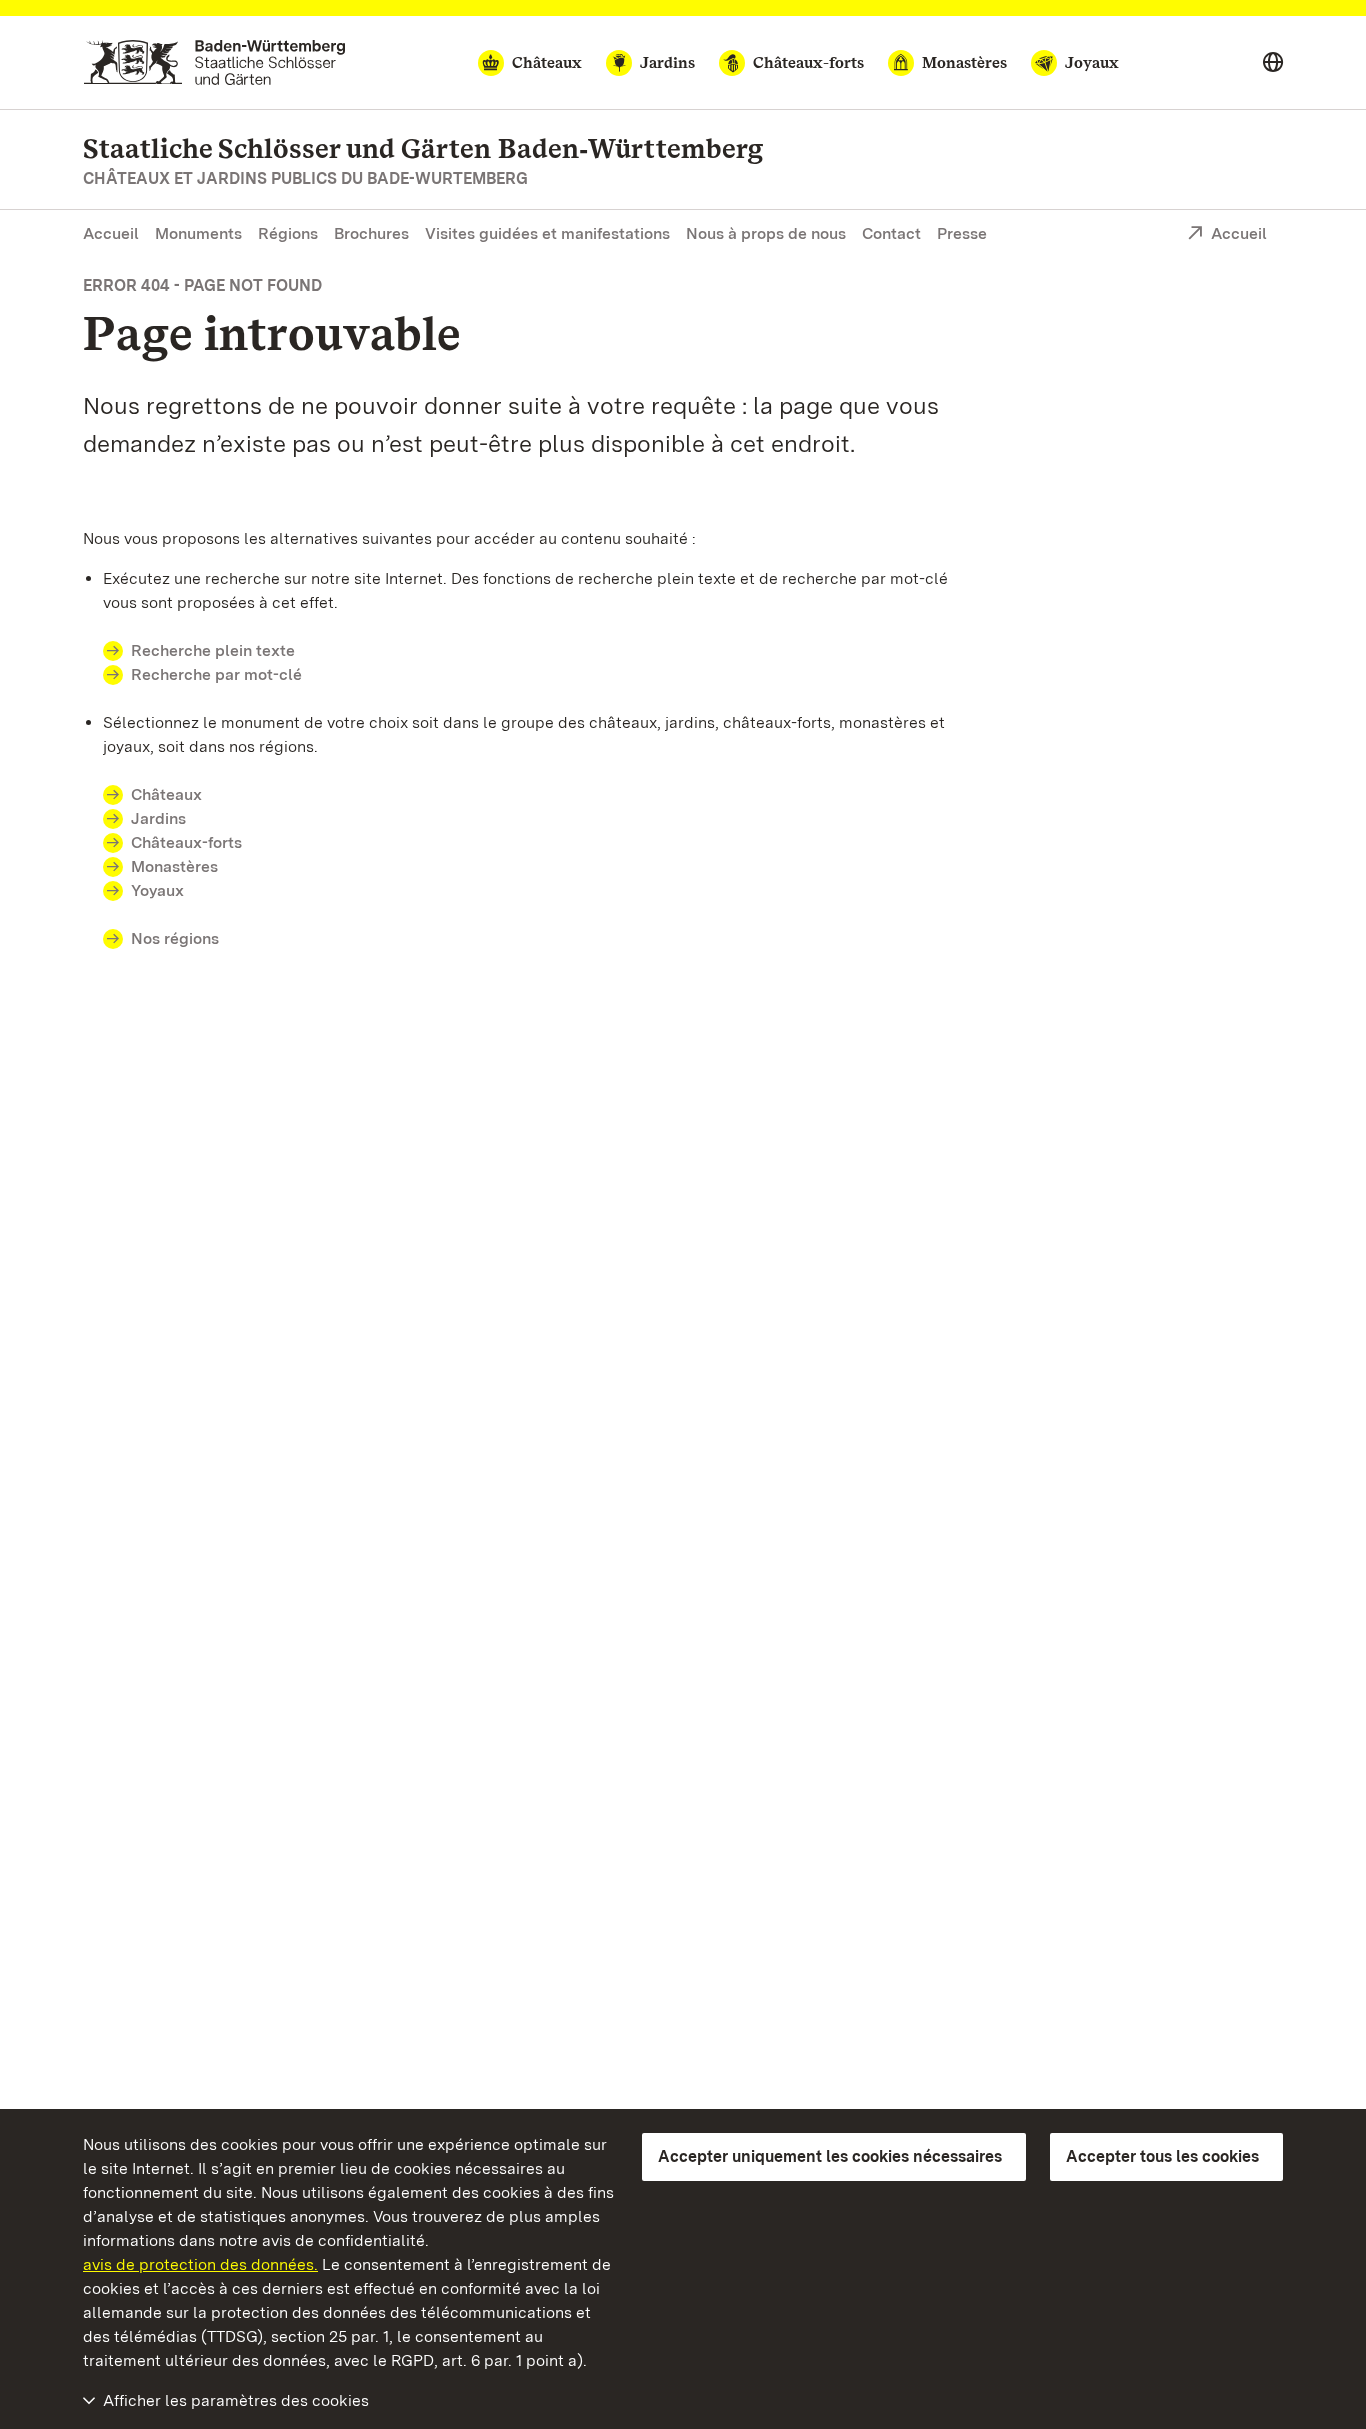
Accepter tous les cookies (1162, 2156)
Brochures (371, 233)
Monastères (174, 866)
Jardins (158, 818)
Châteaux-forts (186, 842)
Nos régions (175, 938)
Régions (288, 233)
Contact (891, 233)
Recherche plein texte (213, 650)
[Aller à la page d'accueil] (214, 62)
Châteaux (166, 794)
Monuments (198, 233)
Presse (962, 233)
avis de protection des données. (200, 2264)
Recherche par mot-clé (216, 674)
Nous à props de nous (766, 233)
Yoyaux (157, 890)
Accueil (111, 233)
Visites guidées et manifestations (547, 233)
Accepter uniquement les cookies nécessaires (830, 2156)
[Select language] (1273, 63)
